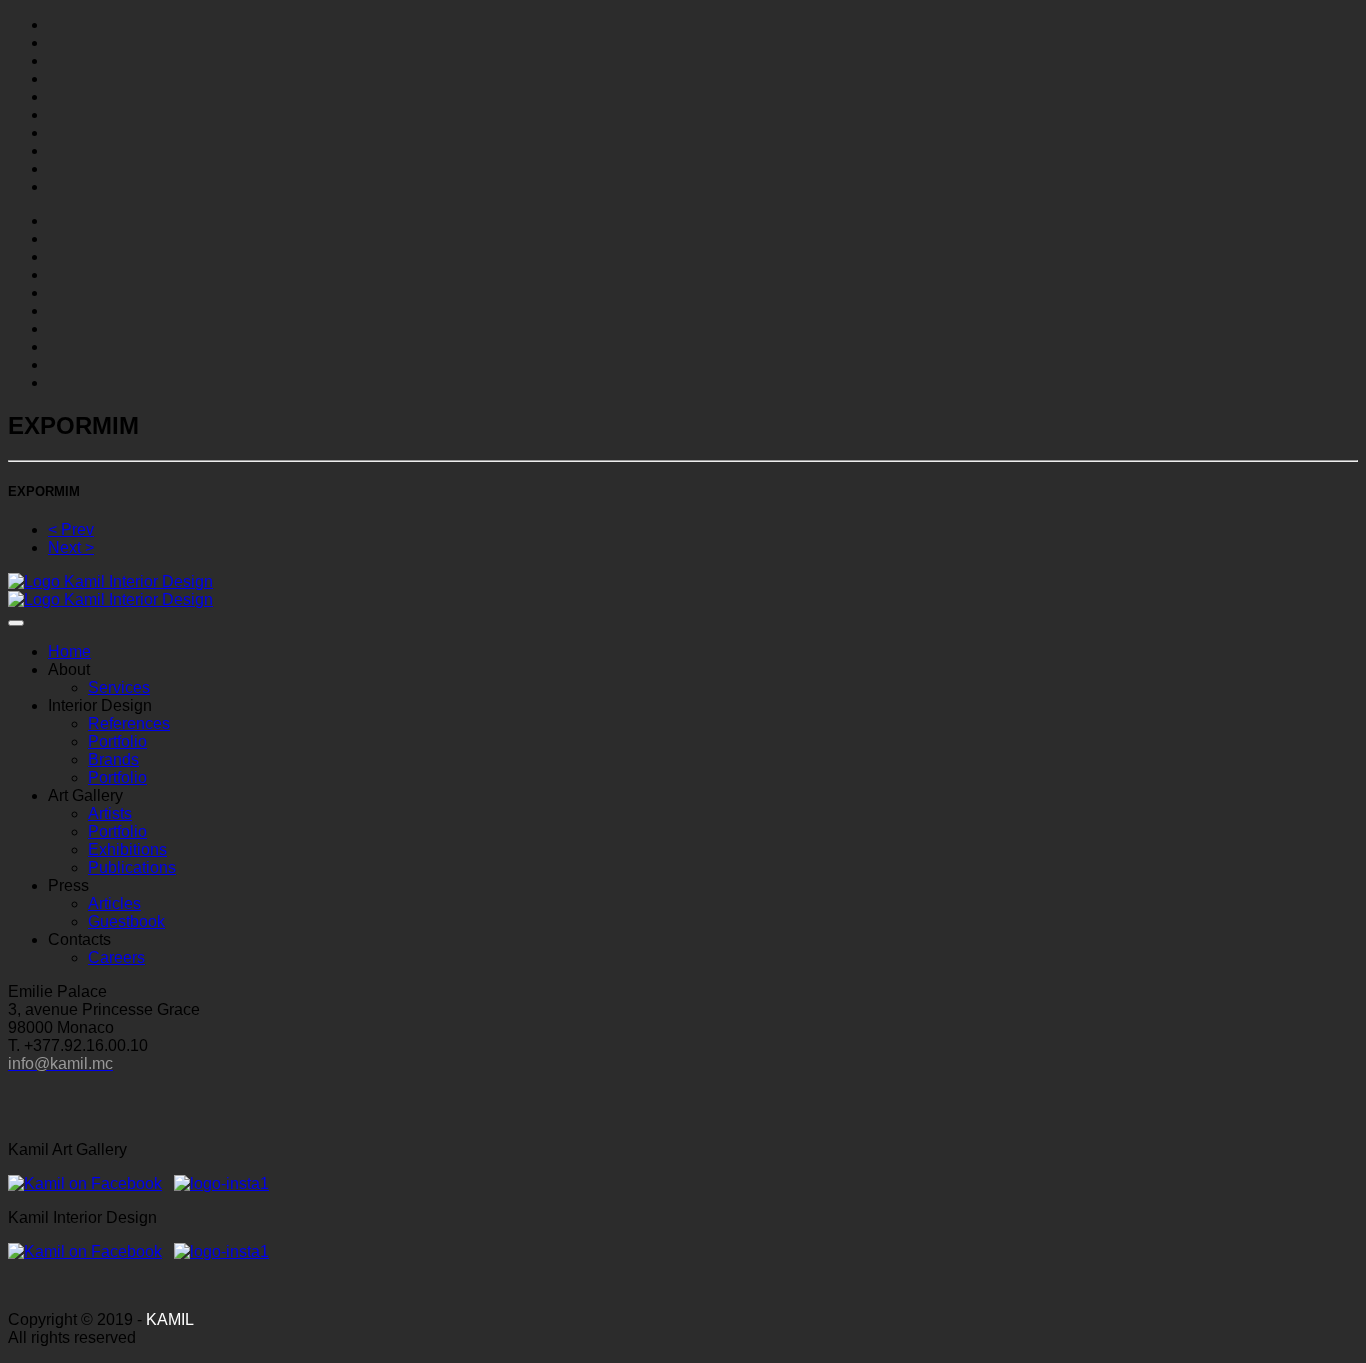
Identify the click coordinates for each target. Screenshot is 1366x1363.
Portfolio (117, 741)
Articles (114, 903)
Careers (116, 957)
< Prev (71, 529)
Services (119, 687)
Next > (71, 547)
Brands (113, 759)
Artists (110, 813)
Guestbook (126, 921)
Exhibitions (127, 849)
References (129, 723)
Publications (132, 867)
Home (69, 651)
